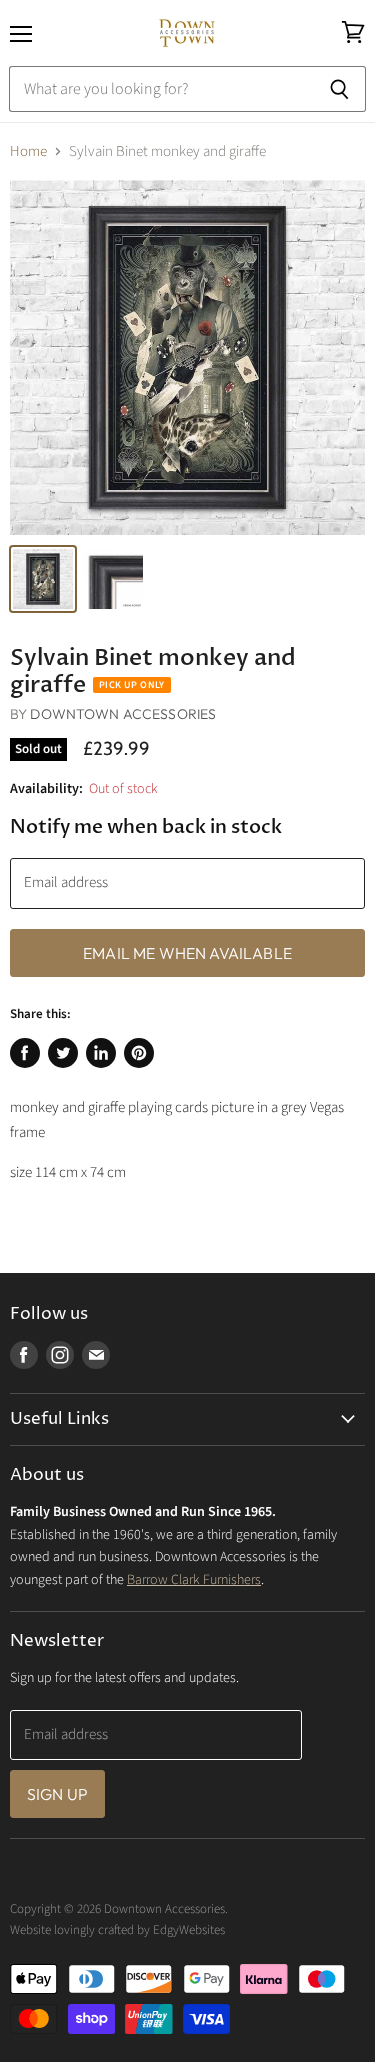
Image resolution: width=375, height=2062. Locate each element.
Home (28, 151)
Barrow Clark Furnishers (194, 1580)
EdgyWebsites (189, 1930)
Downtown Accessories (123, 714)
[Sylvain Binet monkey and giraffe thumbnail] (43, 579)
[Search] (339, 89)
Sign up (57, 1794)
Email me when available (187, 953)
